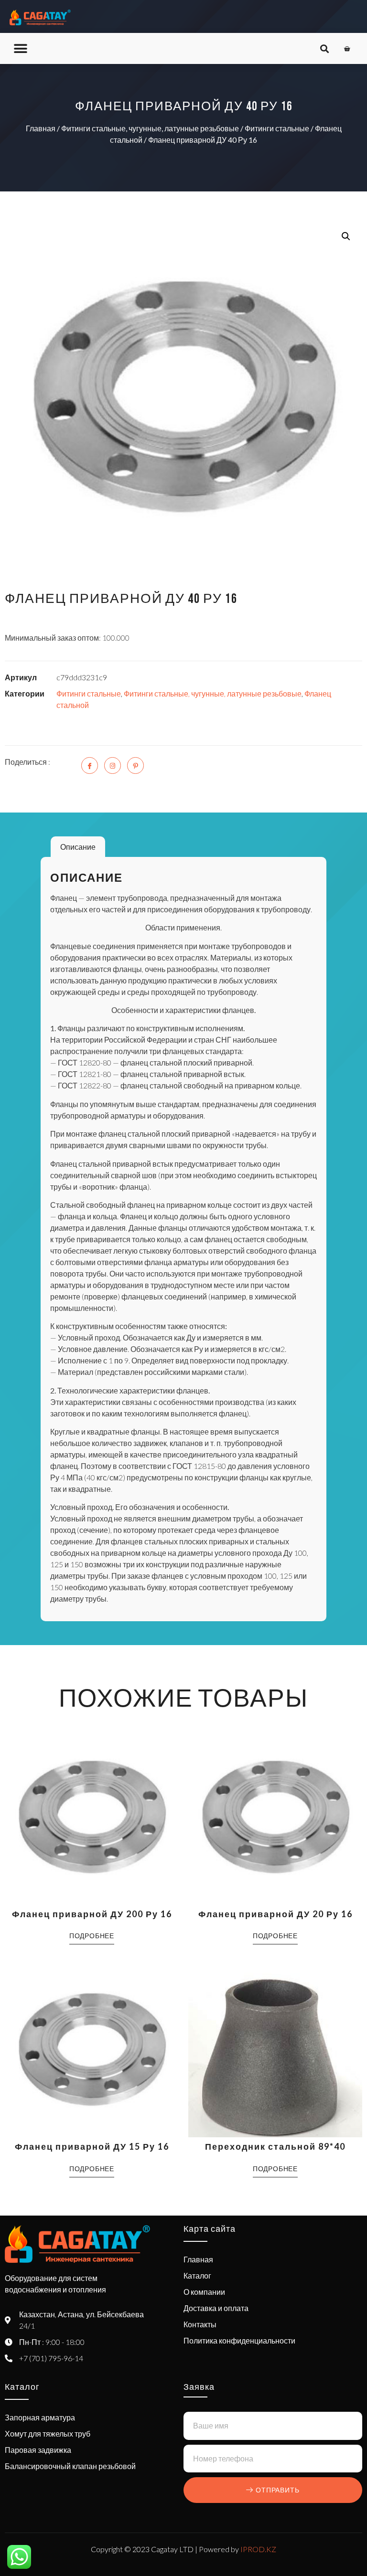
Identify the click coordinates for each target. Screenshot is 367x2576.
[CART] (347, 49)
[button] (20, 48)
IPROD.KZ (258, 2549)
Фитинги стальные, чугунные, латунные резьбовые (150, 128)
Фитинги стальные (277, 128)
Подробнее (92, 1936)
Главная (41, 128)
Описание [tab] (78, 847)
